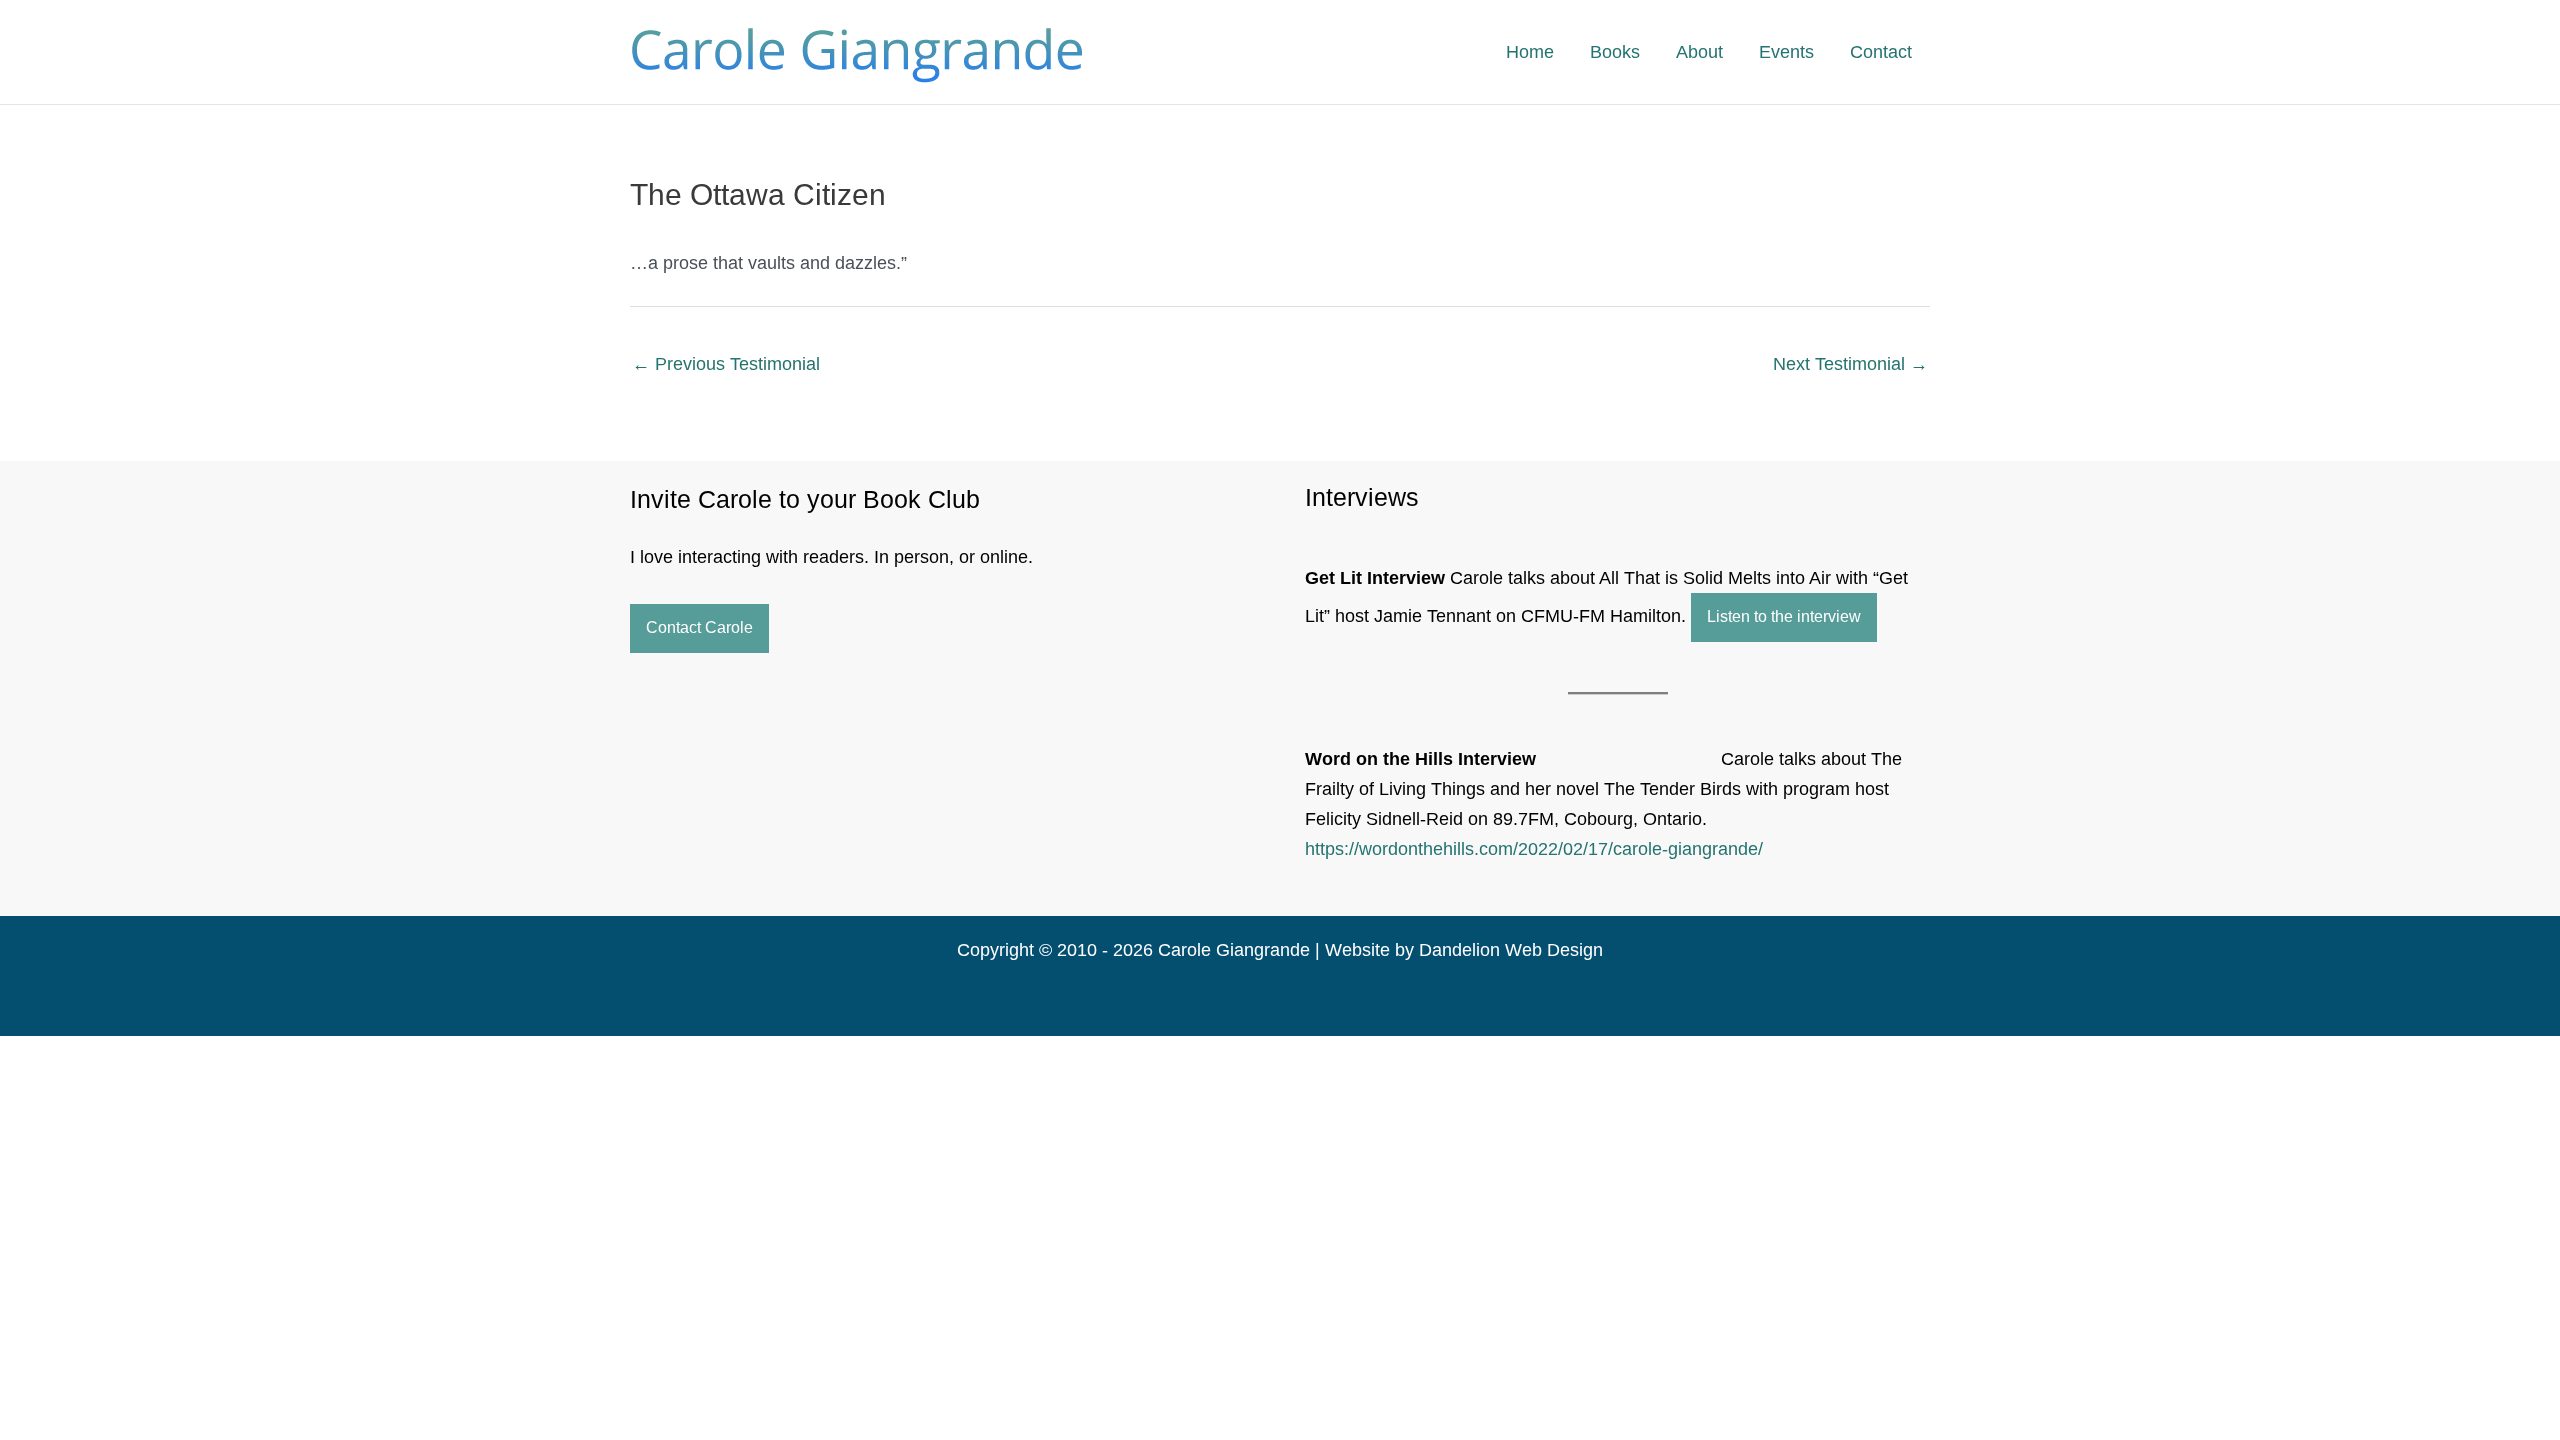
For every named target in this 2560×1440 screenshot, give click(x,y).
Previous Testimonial (726, 364)
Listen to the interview (1784, 616)
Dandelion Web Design (1511, 950)
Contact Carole (699, 627)
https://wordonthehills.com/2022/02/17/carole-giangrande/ (1534, 849)
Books (1615, 52)
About (1699, 52)
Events (1786, 52)
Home (1530, 52)
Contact (1881, 52)
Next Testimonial (1850, 364)
